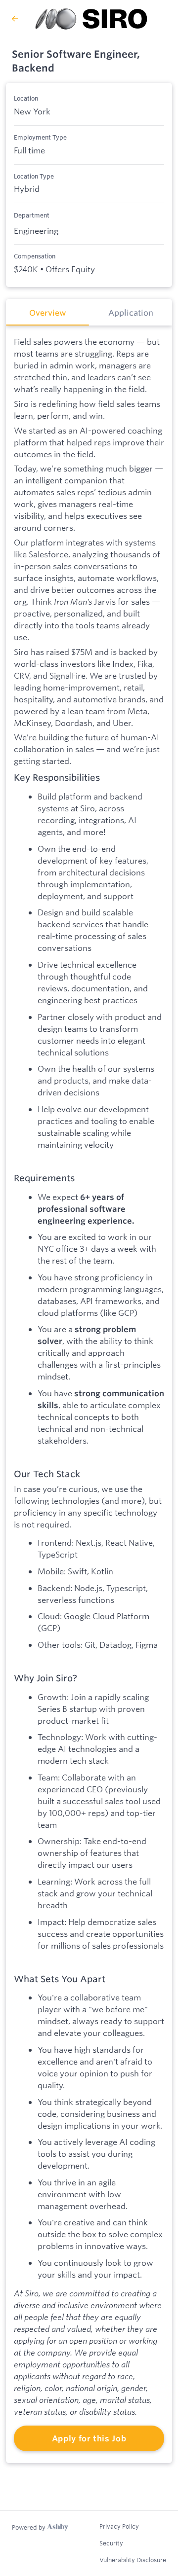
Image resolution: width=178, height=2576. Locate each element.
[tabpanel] (89, 1394)
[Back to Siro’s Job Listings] (15, 19)
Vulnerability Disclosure (133, 2560)
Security (111, 2543)
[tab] (47, 312)
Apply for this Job (89, 2438)
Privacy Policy (119, 2526)
